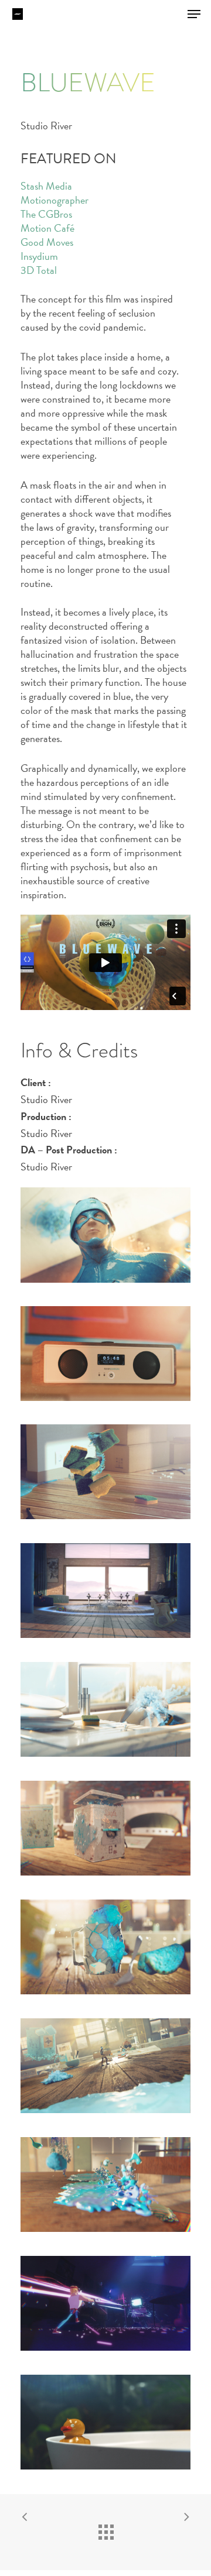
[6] (105, 1472)
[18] (105, 2185)
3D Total (39, 270)
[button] (194, 14)
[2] (105, 1354)
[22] (105, 1710)
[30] (105, 2422)
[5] (105, 1947)
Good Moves (47, 242)
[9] (105, 2304)
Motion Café (47, 228)
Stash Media (46, 186)
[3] (105, 1828)
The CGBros (46, 214)
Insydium (39, 256)
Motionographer (55, 200)
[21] (105, 1591)
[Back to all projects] (105, 2529)
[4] (105, 2066)
